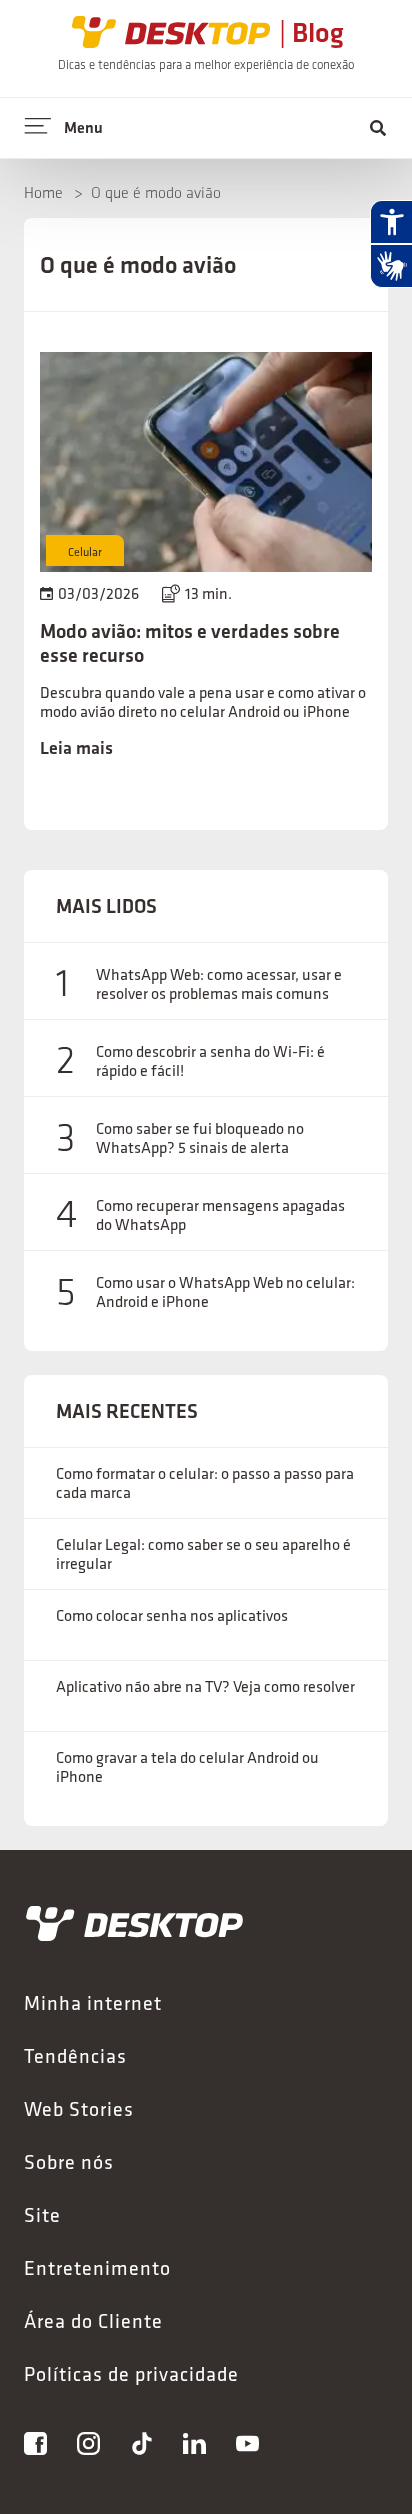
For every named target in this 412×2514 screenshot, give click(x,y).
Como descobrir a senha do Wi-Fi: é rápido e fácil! (210, 1061)
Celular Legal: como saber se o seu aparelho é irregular (203, 1554)
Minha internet (93, 2002)
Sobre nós (69, 2161)
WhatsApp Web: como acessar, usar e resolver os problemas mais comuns (219, 984)
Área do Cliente (93, 2320)
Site (42, 2214)
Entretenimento (97, 2267)
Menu (83, 127)
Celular (85, 551)
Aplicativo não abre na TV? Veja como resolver (205, 1686)
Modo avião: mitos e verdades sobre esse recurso (190, 643)
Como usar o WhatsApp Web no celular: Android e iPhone (225, 1292)
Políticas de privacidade (131, 2373)
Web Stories (79, 2108)
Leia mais (76, 747)
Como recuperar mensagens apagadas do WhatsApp (220, 1215)
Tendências (75, 2055)
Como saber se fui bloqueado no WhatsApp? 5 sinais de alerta (200, 1138)
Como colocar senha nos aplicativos (172, 1615)
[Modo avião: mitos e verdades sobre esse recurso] (206, 462)
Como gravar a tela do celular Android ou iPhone (187, 1767)
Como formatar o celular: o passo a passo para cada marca (205, 1483)
